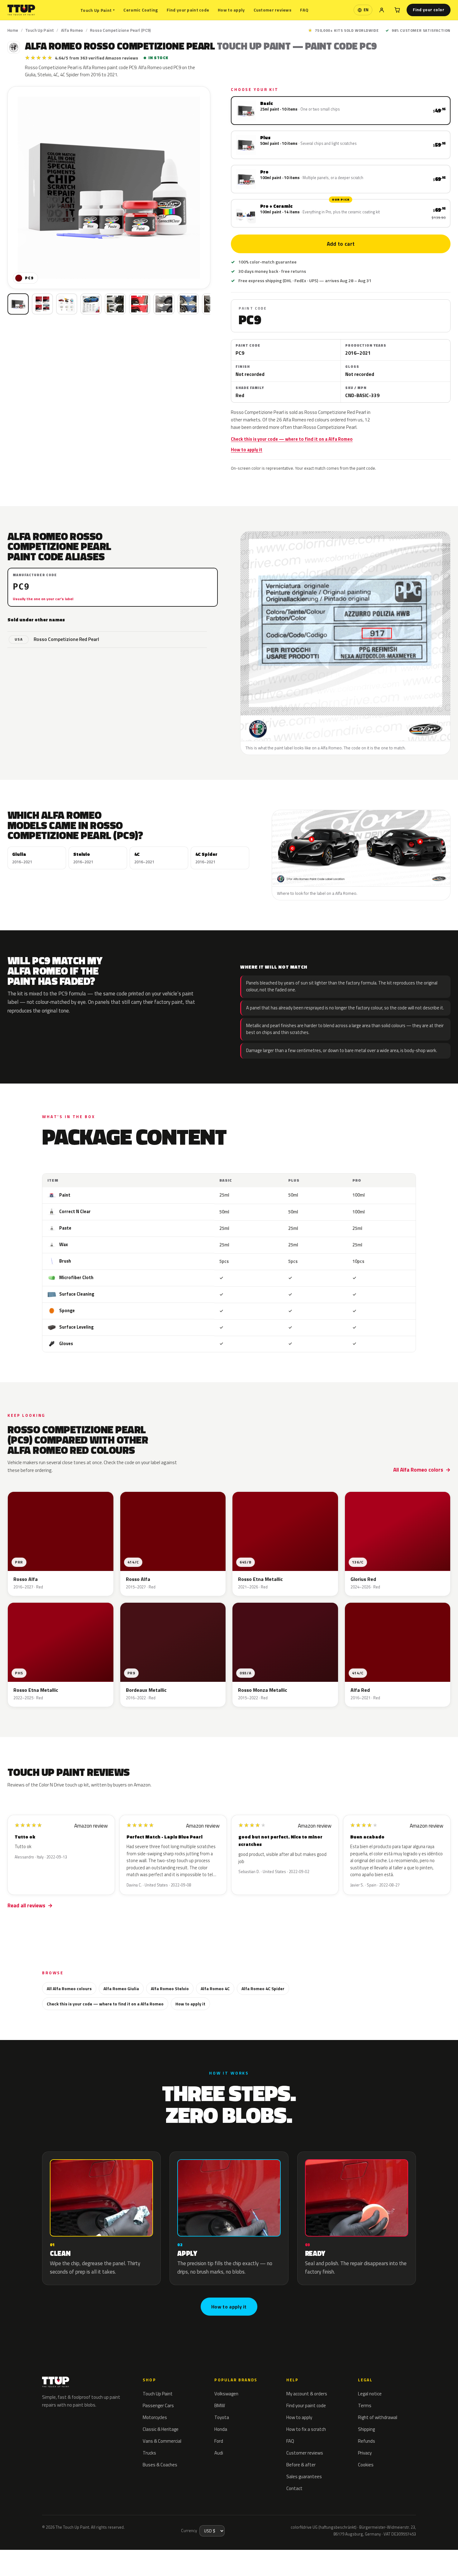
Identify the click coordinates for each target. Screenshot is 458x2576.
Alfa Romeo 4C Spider (263, 1988)
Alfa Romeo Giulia (121, 1988)
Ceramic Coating (141, 10)
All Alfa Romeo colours (69, 1988)
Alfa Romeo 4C (215, 1988)
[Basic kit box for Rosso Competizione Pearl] (18, 304)
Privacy (365, 2453)
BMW (220, 2405)
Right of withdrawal (378, 2417)
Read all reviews (26, 1905)
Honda (221, 2429)
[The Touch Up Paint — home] (21, 10)
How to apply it (247, 450)
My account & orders (307, 2394)
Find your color (429, 10)
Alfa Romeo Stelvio (170, 1988)
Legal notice (370, 2394)
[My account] (382, 10)
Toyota (222, 2417)
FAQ (304, 10)
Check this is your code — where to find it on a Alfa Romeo (292, 439)
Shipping (366, 2429)
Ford (219, 2441)
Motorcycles (155, 2417)
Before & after (301, 2465)
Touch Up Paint (98, 10)
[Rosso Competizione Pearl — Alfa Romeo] (42, 304)
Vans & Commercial (162, 2441)
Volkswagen (226, 2394)
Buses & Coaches (160, 2465)
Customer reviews (272, 10)
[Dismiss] (76, 2556)
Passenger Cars (158, 2405)
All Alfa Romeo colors (418, 1470)
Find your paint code (188, 10)
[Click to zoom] (109, 188)
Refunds (367, 2441)
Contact (294, 2488)
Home (13, 30)
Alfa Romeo (72, 30)
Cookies (366, 2465)
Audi (219, 2453)
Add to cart (341, 244)
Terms (365, 2405)
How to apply (231, 10)
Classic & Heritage (161, 2429)
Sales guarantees (304, 2476)
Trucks (149, 2453)
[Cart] (397, 10)
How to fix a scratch (306, 2429)
